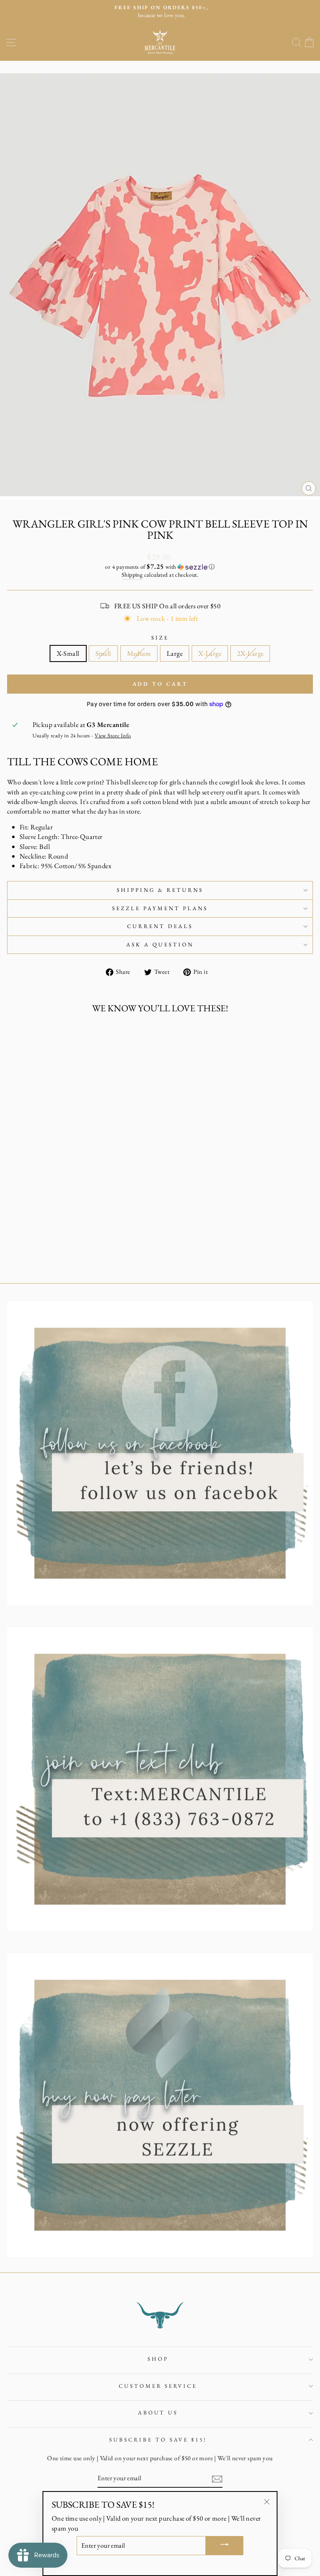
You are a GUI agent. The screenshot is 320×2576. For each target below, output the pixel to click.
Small (103, 653)
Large (175, 653)
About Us (158, 2413)
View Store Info (113, 735)
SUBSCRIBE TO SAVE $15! (158, 2440)
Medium (139, 653)
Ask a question (160, 945)
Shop (158, 2359)
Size (160, 638)
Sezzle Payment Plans (160, 908)
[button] (160, 567)
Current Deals (160, 926)
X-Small (68, 653)
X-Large (210, 653)
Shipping (132, 575)
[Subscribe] (217, 2479)
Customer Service (158, 2386)
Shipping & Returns (160, 890)
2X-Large (250, 653)
